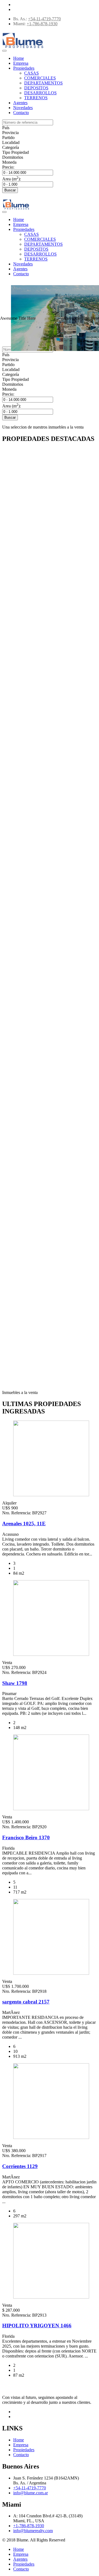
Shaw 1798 (15, 1683)
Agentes (20, 103)
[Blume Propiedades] (23, 48)
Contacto (21, 113)
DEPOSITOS (36, 88)
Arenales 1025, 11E (24, 1524)
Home (19, 58)
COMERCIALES (40, 78)
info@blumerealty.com (33, 2531)
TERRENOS (36, 98)
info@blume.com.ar (31, 2493)
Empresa (21, 63)
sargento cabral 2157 (26, 2002)
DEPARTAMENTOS (43, 83)
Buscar (10, 190)
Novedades (23, 108)
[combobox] (6, 128)
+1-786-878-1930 (42, 24)
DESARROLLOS (40, 93)
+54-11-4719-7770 (44, 19)
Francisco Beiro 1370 (26, 1837)
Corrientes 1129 (20, 2166)
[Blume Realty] (16, 210)
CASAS (31, 73)
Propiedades (24, 68)
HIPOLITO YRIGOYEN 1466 (37, 2326)
